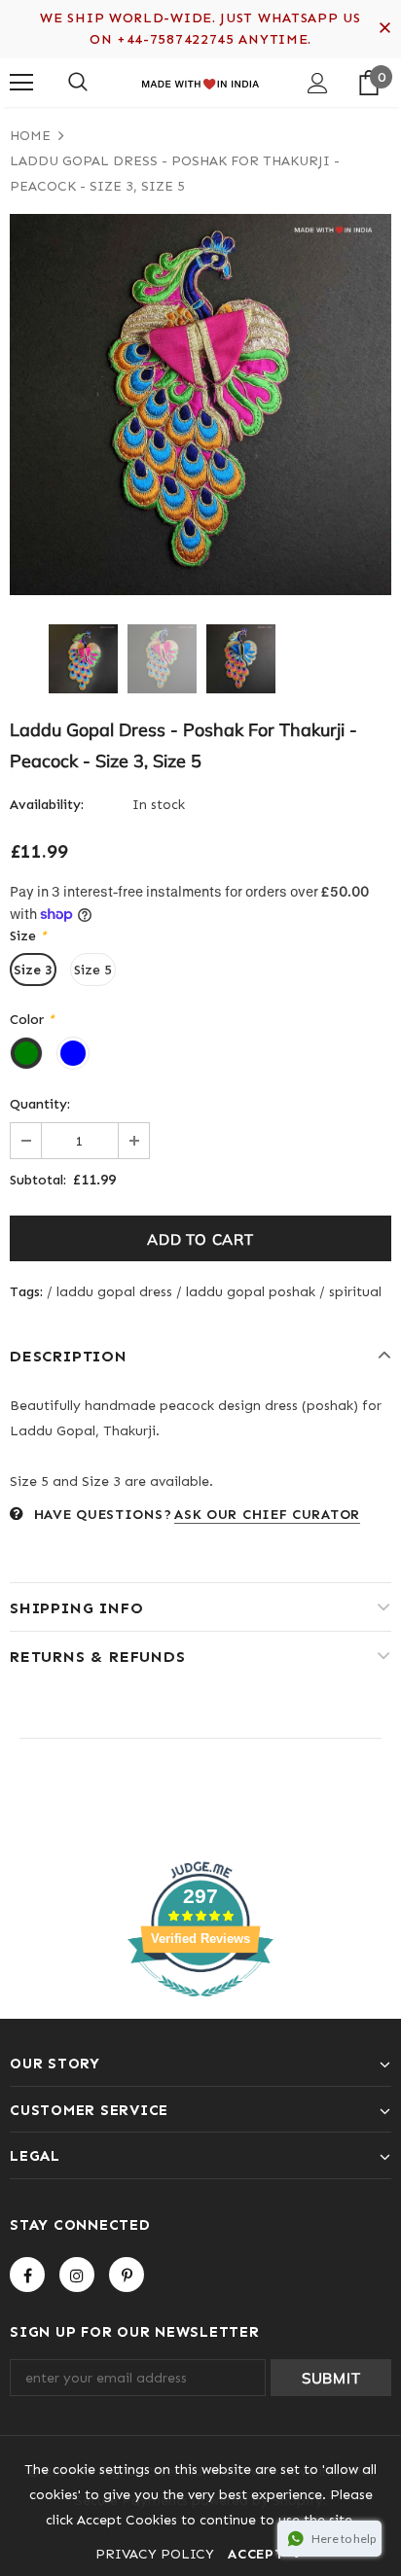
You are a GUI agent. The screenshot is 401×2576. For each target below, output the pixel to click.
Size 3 (33, 970)
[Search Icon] (78, 83)
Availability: (47, 805)
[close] (384, 29)
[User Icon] (318, 83)
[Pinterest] (127, 2275)
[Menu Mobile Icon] (21, 83)
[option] (200, 405)
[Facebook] (27, 2275)
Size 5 (93, 970)
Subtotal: (38, 1180)
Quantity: (40, 1104)
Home (30, 136)
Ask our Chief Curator (267, 1515)
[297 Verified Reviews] (200, 2008)
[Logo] (200, 82)
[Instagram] (77, 2275)
